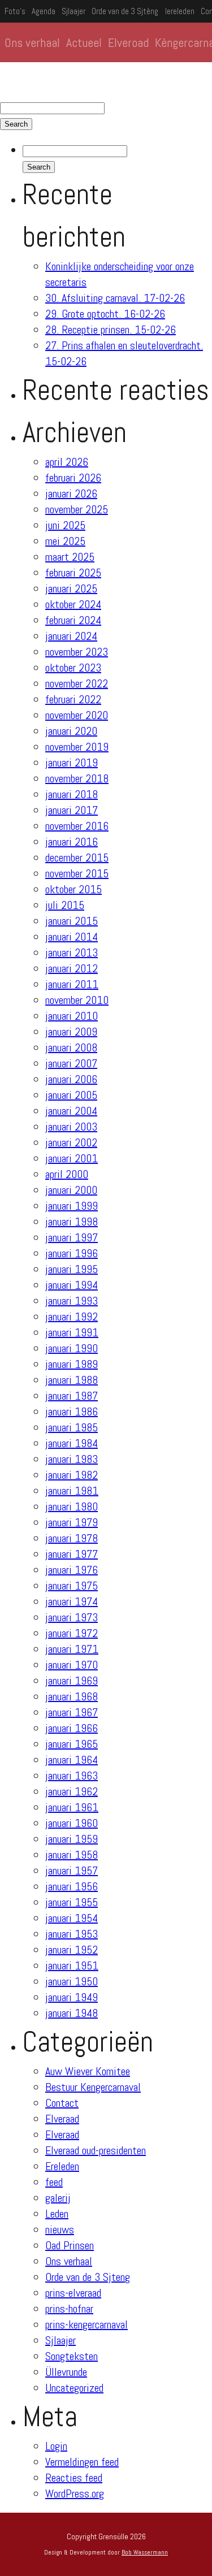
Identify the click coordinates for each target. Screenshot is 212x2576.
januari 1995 (72, 1269)
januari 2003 (71, 1127)
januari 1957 (72, 1871)
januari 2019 (72, 763)
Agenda (44, 11)
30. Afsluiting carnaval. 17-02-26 (115, 298)
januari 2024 (71, 636)
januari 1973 (72, 1617)
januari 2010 (72, 1016)
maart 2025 (70, 557)
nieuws (60, 2229)
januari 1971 (72, 1649)
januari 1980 (72, 1506)
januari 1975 (72, 1586)
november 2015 (77, 873)
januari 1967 (72, 1712)
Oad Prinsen (70, 2245)
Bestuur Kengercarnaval (93, 2087)
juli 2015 (65, 905)
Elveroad (128, 42)
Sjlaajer (73, 11)
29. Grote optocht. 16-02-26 (105, 314)
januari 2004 (71, 1111)
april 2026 (67, 462)
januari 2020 (71, 731)
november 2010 (77, 1000)
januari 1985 (72, 1427)
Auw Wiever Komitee (88, 2071)
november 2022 (77, 683)
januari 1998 (72, 1222)
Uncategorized (74, 2388)
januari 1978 (72, 1538)
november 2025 (77, 509)
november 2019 (77, 747)
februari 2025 (73, 573)
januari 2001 (72, 1158)
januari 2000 (71, 1190)
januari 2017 (72, 810)
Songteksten (72, 2356)
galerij (58, 2198)
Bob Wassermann (145, 2552)
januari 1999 (72, 1206)
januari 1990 (72, 1348)
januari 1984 (72, 1443)
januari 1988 (72, 1380)
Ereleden (62, 2166)
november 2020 (77, 715)
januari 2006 (71, 1079)
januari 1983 (72, 1459)
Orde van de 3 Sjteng (88, 2277)
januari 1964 (72, 1760)
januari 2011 (72, 984)
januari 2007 (71, 1063)
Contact (62, 2103)
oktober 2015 (73, 889)
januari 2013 (72, 953)
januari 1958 (72, 1855)
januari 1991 (72, 1332)
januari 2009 (71, 1032)
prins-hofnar (69, 2309)
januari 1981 (72, 1491)
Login (56, 2446)
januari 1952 (72, 1950)
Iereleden (180, 11)
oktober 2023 (73, 668)
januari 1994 (72, 1285)
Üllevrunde (66, 2372)
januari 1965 (72, 1744)
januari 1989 (72, 1364)
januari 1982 (72, 1475)
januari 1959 (72, 1839)
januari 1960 (72, 1823)
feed (54, 2182)
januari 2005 (71, 1095)
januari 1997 (72, 1237)
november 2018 (77, 778)
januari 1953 (72, 1934)
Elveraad (62, 2119)
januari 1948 (72, 2013)
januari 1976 (72, 1570)
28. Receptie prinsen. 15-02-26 (111, 330)
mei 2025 (65, 541)
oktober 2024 (73, 604)
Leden (57, 2214)
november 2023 (77, 652)
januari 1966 (72, 1728)
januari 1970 (72, 1665)
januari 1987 (72, 1396)
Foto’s (15, 11)
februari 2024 (73, 620)
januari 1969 (72, 1681)
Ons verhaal (32, 42)
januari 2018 (72, 794)
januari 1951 (72, 1965)
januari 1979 (72, 1522)
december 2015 (77, 858)
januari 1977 (72, 1554)
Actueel (84, 42)
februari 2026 (73, 478)
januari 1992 (72, 1317)
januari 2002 (71, 1142)
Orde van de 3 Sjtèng (125, 11)
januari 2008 (71, 1047)
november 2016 (77, 826)
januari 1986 (72, 1412)
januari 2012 (72, 968)
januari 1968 (72, 1696)
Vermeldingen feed (82, 2462)
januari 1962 (72, 1791)
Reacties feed (74, 2478)
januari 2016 (72, 842)
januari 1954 (72, 1918)
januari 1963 (72, 1776)
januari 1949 (72, 1997)
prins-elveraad (73, 2293)
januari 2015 (72, 921)
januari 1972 (72, 1633)
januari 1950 (72, 1981)
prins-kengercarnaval (86, 2324)
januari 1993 (72, 1301)
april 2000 (67, 1174)
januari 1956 (72, 1886)
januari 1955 (72, 1902)
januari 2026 (71, 493)
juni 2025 (65, 525)
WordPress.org (75, 2493)
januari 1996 (72, 1253)
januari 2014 (72, 937)
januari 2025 (71, 588)
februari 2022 (73, 699)
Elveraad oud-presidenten (96, 2150)
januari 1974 (72, 1601)
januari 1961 (72, 1807)
